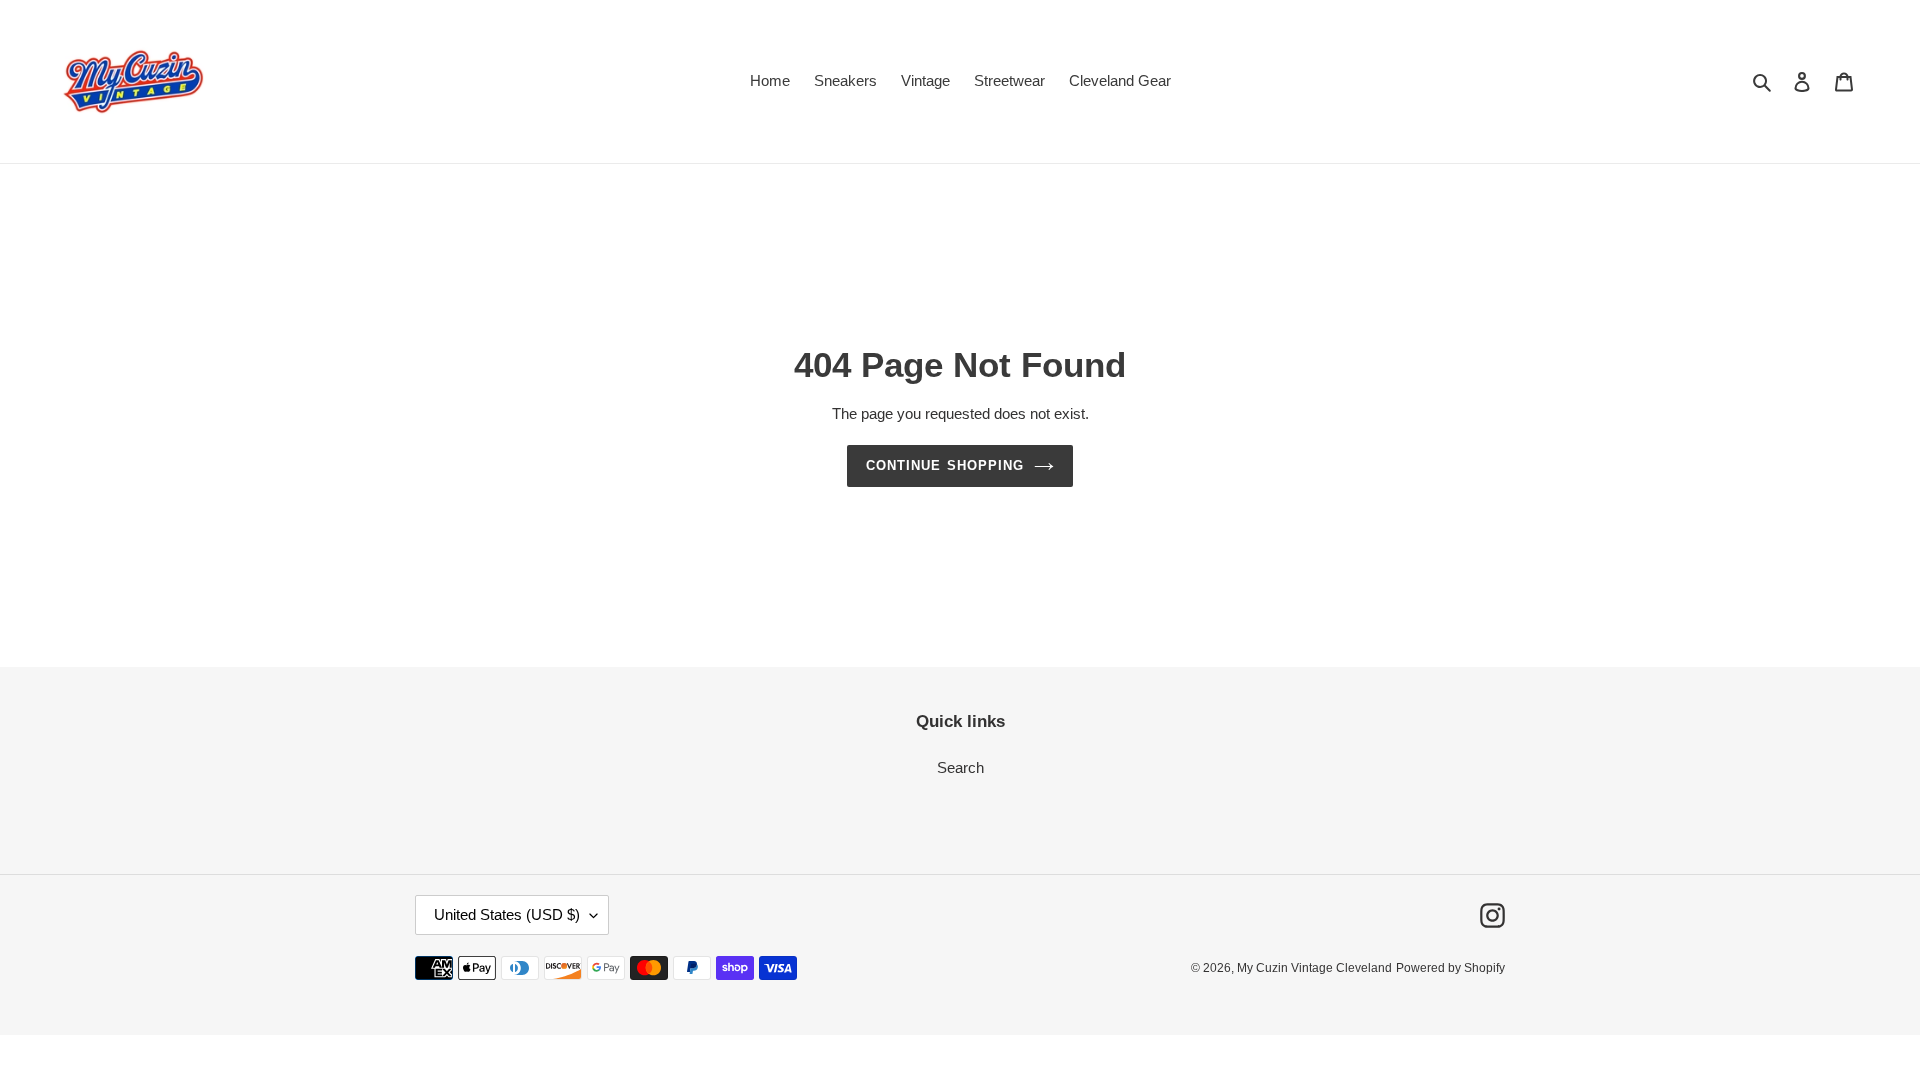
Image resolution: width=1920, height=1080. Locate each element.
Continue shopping (945, 465)
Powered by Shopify (1450, 968)
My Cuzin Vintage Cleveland (1314, 968)
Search (960, 767)
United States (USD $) (507, 914)
